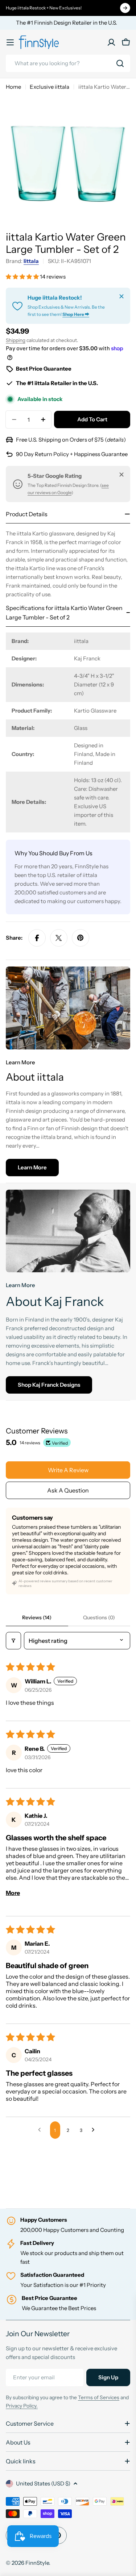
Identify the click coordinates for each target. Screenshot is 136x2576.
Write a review (68, 1470)
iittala (31, 261)
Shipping (16, 340)
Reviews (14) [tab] (37, 1617)
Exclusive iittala (50, 87)
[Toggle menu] (10, 42)
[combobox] (68, 63)
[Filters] (13, 1641)
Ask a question (68, 1490)
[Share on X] (59, 938)
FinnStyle (37, 2563)
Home (13, 87)
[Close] (121, 296)
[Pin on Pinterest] (81, 938)
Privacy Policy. (22, 2406)
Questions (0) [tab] (99, 1617)
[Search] (120, 63)
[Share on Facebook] (37, 938)
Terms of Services (99, 2397)
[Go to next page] (95, 2130)
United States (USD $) (43, 2483)
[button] (23, 277)
